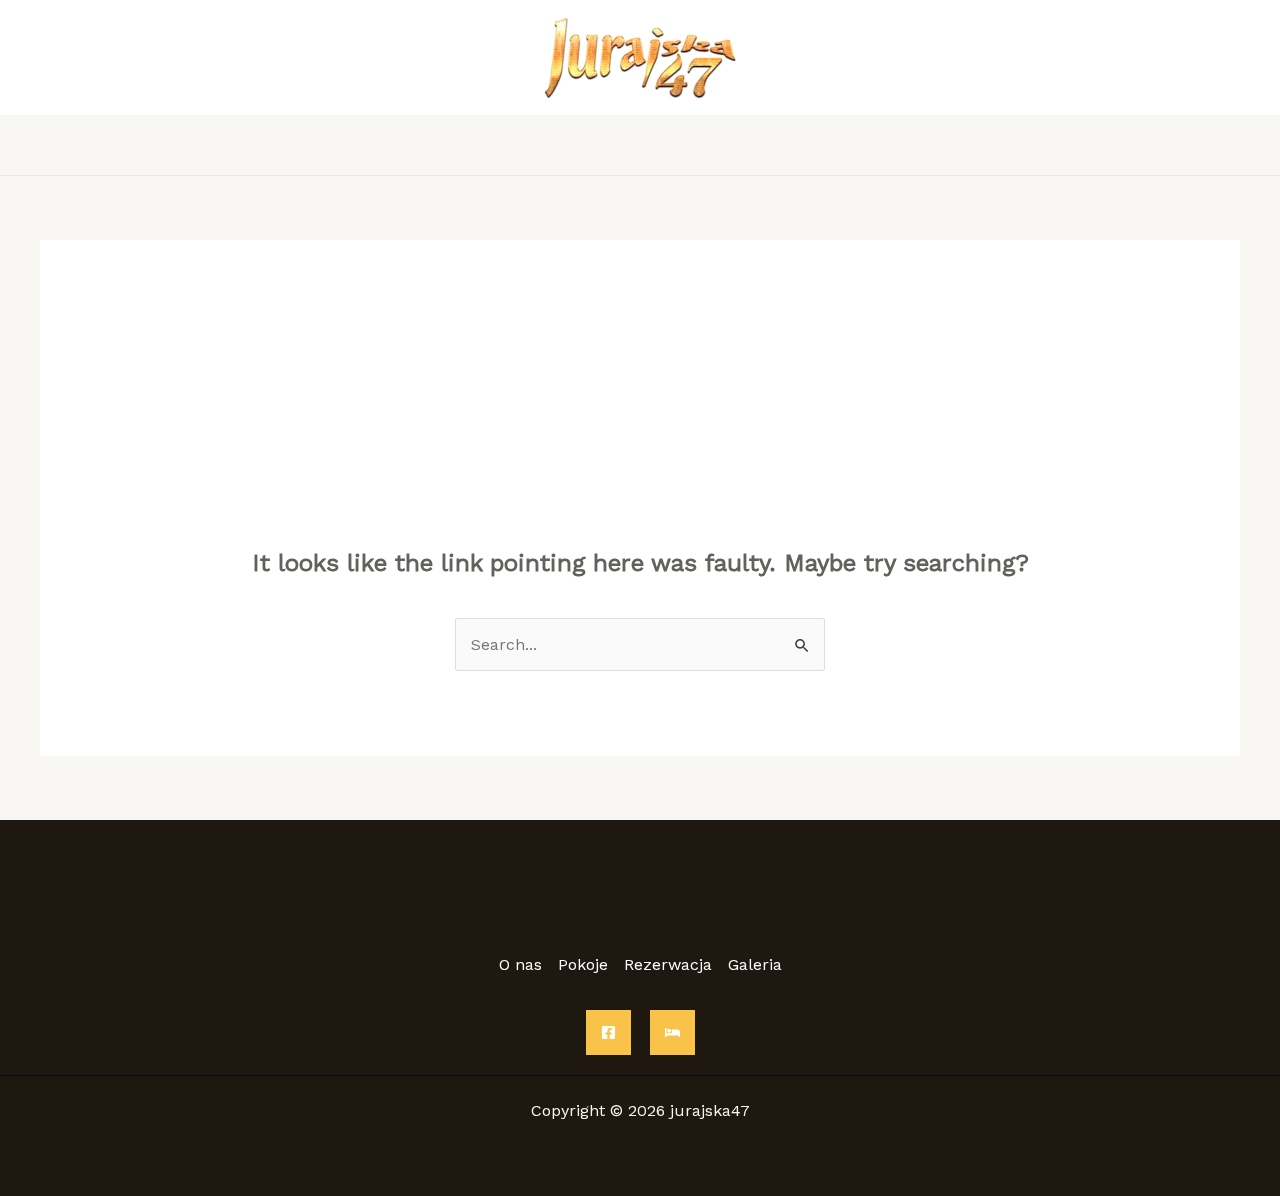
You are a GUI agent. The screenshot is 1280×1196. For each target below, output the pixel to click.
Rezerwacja (676, 144)
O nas (496, 144)
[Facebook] (608, 1032)
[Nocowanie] (672, 1032)
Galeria (779, 144)
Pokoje (575, 144)
